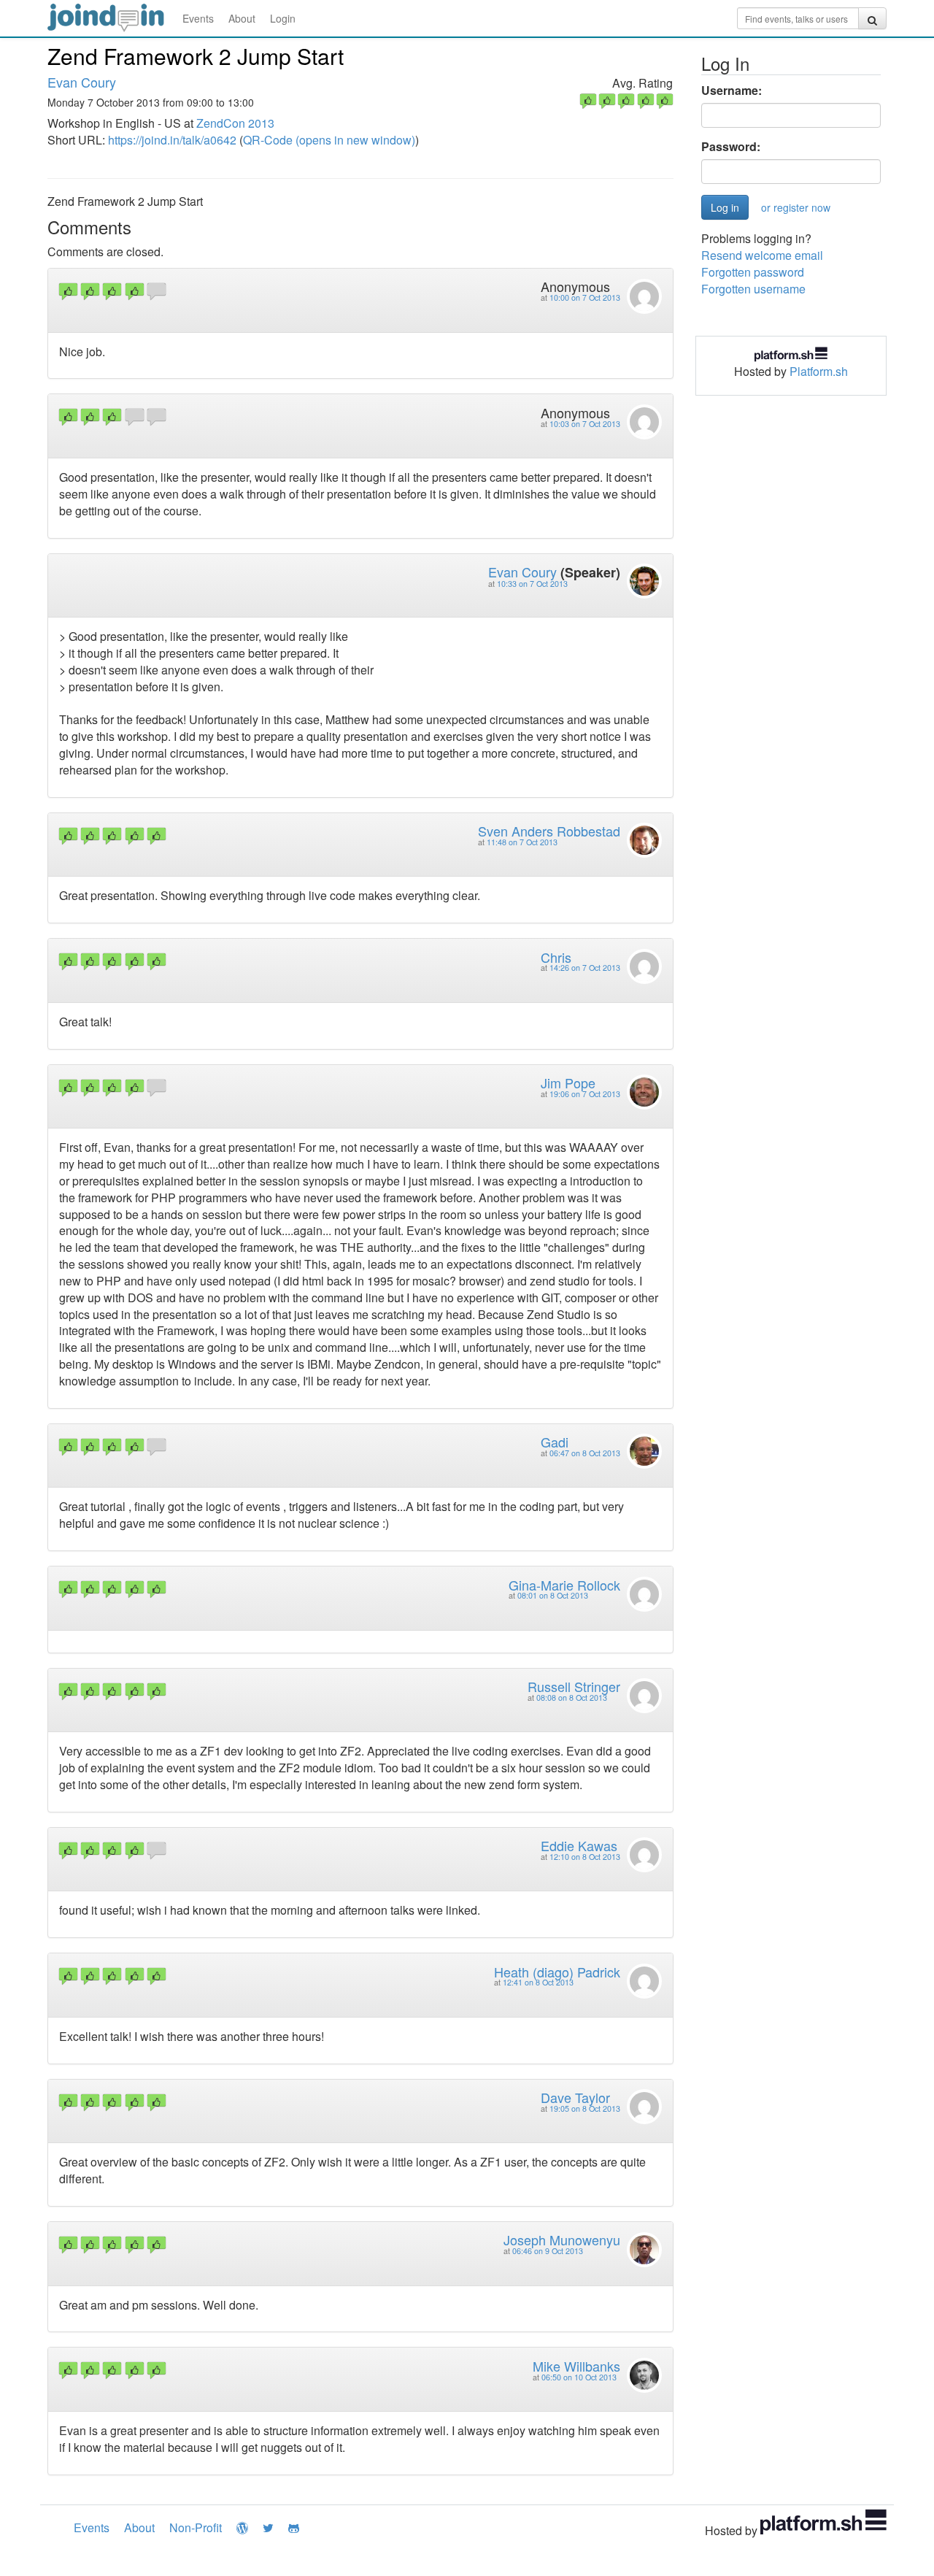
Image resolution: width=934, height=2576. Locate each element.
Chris (556, 957)
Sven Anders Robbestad (549, 831)
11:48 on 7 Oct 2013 (522, 842)
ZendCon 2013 (235, 123)
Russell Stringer (574, 1686)
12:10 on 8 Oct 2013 (585, 1857)
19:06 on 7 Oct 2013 (585, 1094)
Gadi (555, 1442)
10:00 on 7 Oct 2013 (585, 297)
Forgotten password (753, 272)
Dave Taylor (575, 2097)
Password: (731, 147)
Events (198, 18)
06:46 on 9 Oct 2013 (548, 2251)
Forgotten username (753, 289)
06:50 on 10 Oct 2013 (579, 2377)
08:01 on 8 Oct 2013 (553, 1595)
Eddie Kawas (579, 1845)
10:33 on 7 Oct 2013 (532, 584)
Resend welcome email (762, 255)
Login (283, 18)
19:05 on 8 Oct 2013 (585, 2108)
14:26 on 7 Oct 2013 (585, 968)
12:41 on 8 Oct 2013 (538, 1982)
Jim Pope (568, 1083)
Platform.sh (819, 371)
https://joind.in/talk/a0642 (172, 140)
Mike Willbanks (576, 2366)
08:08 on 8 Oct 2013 (572, 1698)
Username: (732, 91)
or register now (796, 207)
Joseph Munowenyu (562, 2239)
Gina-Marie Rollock (564, 1585)
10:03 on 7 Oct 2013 (585, 424)
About (242, 18)
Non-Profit (196, 2527)
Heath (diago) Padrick (557, 1972)
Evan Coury (82, 82)
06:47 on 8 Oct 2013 (585, 1453)
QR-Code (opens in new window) (329, 140)
